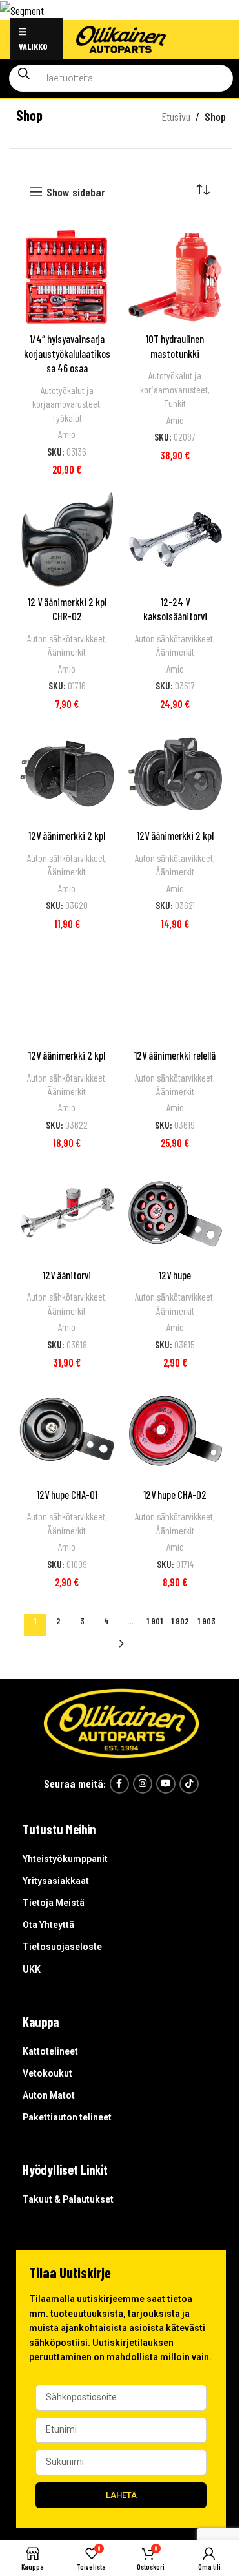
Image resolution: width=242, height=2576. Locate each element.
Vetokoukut (47, 2073)
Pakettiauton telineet (67, 2117)
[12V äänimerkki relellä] (176, 994)
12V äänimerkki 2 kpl (67, 836)
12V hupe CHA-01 (67, 1495)
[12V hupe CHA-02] (176, 1432)
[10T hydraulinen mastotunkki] (176, 277)
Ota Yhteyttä (48, 1925)
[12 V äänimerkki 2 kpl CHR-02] (67, 539)
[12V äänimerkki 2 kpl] (67, 774)
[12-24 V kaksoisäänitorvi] (176, 539)
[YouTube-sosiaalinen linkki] (166, 1784)
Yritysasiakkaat (56, 1881)
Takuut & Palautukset (68, 2199)
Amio (67, 434)
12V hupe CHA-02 (175, 1495)
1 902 (180, 1621)
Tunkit (175, 403)
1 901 (155, 1621)
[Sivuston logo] (121, 37)
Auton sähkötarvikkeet (66, 638)
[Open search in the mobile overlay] (121, 78)
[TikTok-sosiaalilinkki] (189, 1784)
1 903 (207, 1621)
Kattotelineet (50, 2051)
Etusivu (176, 116)
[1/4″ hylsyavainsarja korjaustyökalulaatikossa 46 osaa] (67, 277)
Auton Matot (49, 2095)
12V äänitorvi (67, 1275)
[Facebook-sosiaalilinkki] (119, 1784)
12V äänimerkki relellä (175, 1055)
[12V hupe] (176, 1213)
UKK (32, 1969)
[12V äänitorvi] (67, 1213)
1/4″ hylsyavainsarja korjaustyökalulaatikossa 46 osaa (67, 353)
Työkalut (67, 418)
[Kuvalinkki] (121, 1722)
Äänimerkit (67, 652)
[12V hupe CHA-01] (67, 1432)
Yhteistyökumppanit (65, 1859)
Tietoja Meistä (54, 1903)
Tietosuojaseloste (62, 1947)
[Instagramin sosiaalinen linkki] (143, 1784)
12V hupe (175, 1275)
